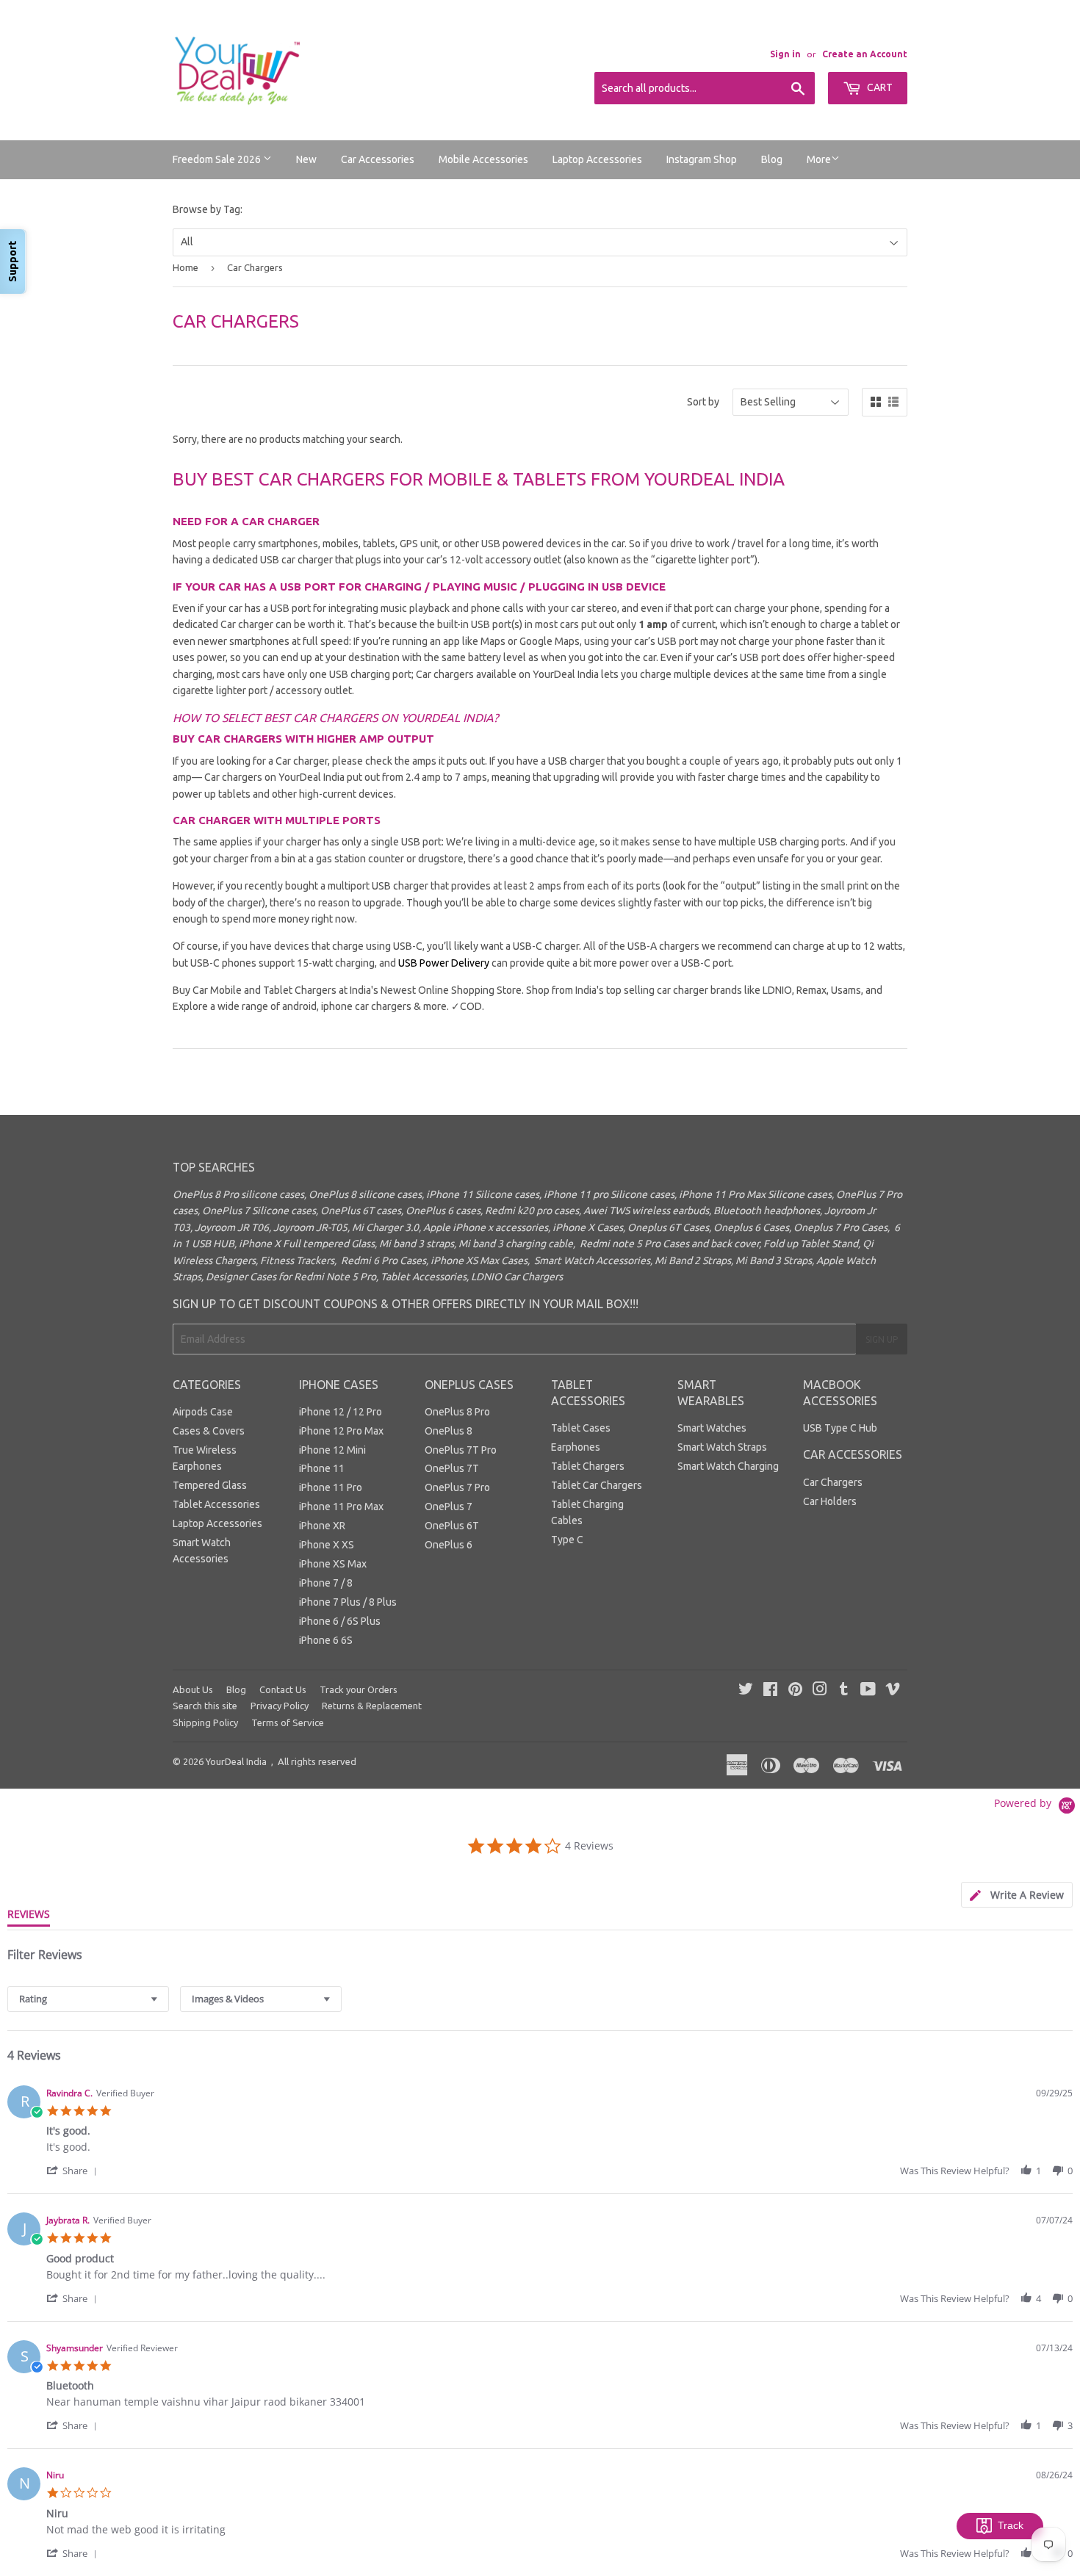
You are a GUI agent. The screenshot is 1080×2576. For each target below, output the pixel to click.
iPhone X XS (327, 1545)
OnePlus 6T (452, 1526)
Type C (567, 1540)
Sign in (785, 54)
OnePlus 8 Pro (457, 1412)
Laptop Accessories (597, 159)
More (819, 159)
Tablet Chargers (588, 1466)
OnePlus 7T (452, 1468)
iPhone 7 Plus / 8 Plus (348, 1602)
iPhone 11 (322, 1468)
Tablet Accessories (216, 1504)
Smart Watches (712, 1428)
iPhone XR (322, 1526)
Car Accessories (378, 159)
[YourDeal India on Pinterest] (795, 1691)
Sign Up (882, 1339)
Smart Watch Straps (722, 1447)
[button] (74, 2170)
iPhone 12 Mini (332, 1450)
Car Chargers (833, 1482)
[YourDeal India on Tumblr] (844, 1691)
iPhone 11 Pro (331, 1487)
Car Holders (830, 1501)
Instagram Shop (702, 159)
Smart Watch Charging (728, 1466)
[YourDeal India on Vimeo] (893, 1691)
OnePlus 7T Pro (461, 1450)
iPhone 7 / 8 (326, 1583)
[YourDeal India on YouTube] (868, 1691)
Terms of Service (288, 1722)
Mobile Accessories (483, 159)
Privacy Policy (280, 1706)
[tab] (1017, 1895)
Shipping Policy (205, 1722)
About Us (193, 1689)
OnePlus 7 (449, 1507)
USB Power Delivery (444, 963)
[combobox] (88, 1999)
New (306, 159)
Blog (772, 159)
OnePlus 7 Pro (457, 1487)
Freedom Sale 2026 (218, 159)
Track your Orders (359, 1689)
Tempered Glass (210, 1485)
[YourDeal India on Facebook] (770, 1691)
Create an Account (865, 54)
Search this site (205, 1706)
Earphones (576, 1447)
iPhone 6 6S (326, 1640)
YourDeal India (236, 1761)
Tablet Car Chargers (597, 1485)
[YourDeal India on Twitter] (746, 1691)
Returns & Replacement (372, 1706)
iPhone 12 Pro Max (341, 1431)
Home (186, 267)
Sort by (703, 402)
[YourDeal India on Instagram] (820, 1691)
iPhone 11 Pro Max (341, 1507)
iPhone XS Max (333, 1564)
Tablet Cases (581, 1428)
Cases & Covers (209, 1431)
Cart (879, 87)
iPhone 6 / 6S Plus (340, 1621)
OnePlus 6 (449, 1545)
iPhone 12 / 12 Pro (341, 1412)
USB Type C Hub (840, 1428)
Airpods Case (203, 1412)
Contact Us (283, 1689)
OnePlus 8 (449, 1431)
